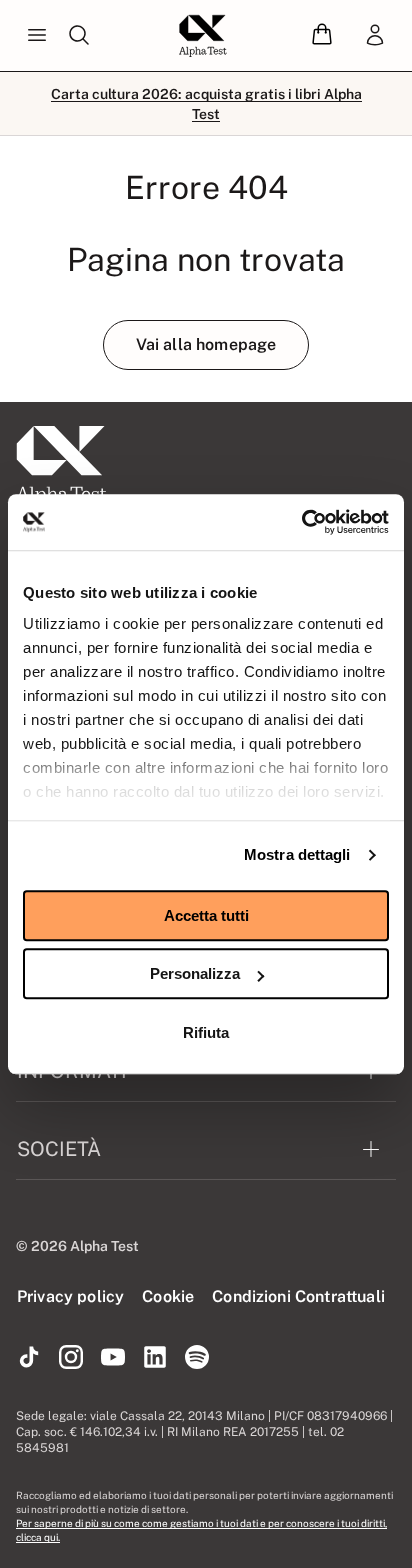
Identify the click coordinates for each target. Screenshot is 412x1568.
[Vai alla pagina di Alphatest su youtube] (113, 1358)
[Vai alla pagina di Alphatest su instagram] (71, 1358)
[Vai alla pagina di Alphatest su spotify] (197, 1358)
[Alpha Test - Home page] (203, 36)
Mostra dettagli (297, 854)
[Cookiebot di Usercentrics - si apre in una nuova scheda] (301, 522)
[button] (322, 35)
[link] (375, 36)
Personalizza (195, 973)
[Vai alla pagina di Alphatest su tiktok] (29, 1358)
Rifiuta (206, 1032)
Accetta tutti (206, 915)
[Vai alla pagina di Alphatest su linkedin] (155, 1358)
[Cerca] (79, 36)
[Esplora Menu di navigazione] (37, 36)
